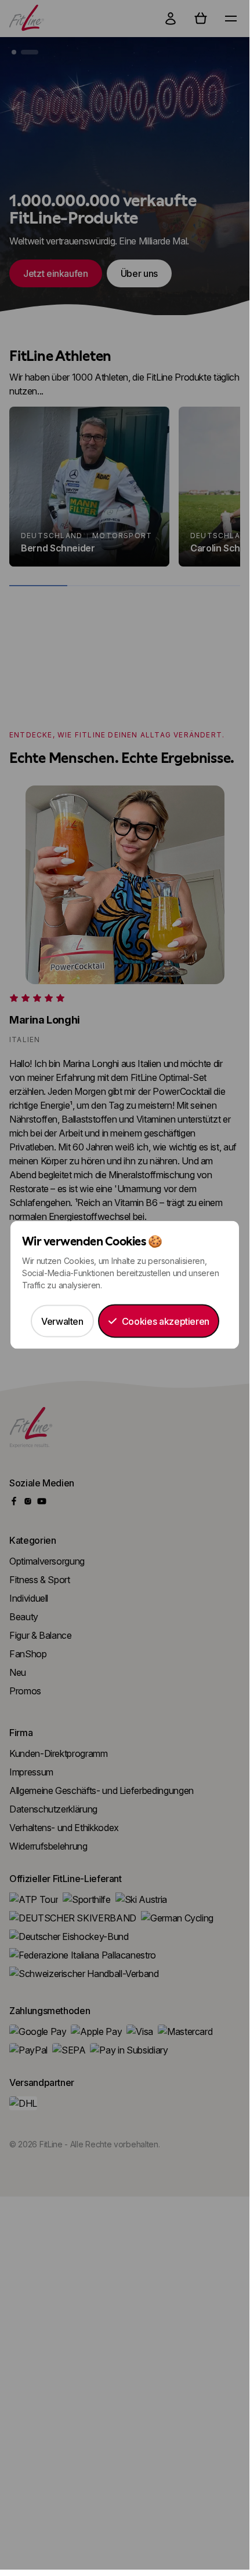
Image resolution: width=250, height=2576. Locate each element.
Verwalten (62, 1321)
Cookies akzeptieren (166, 1321)
